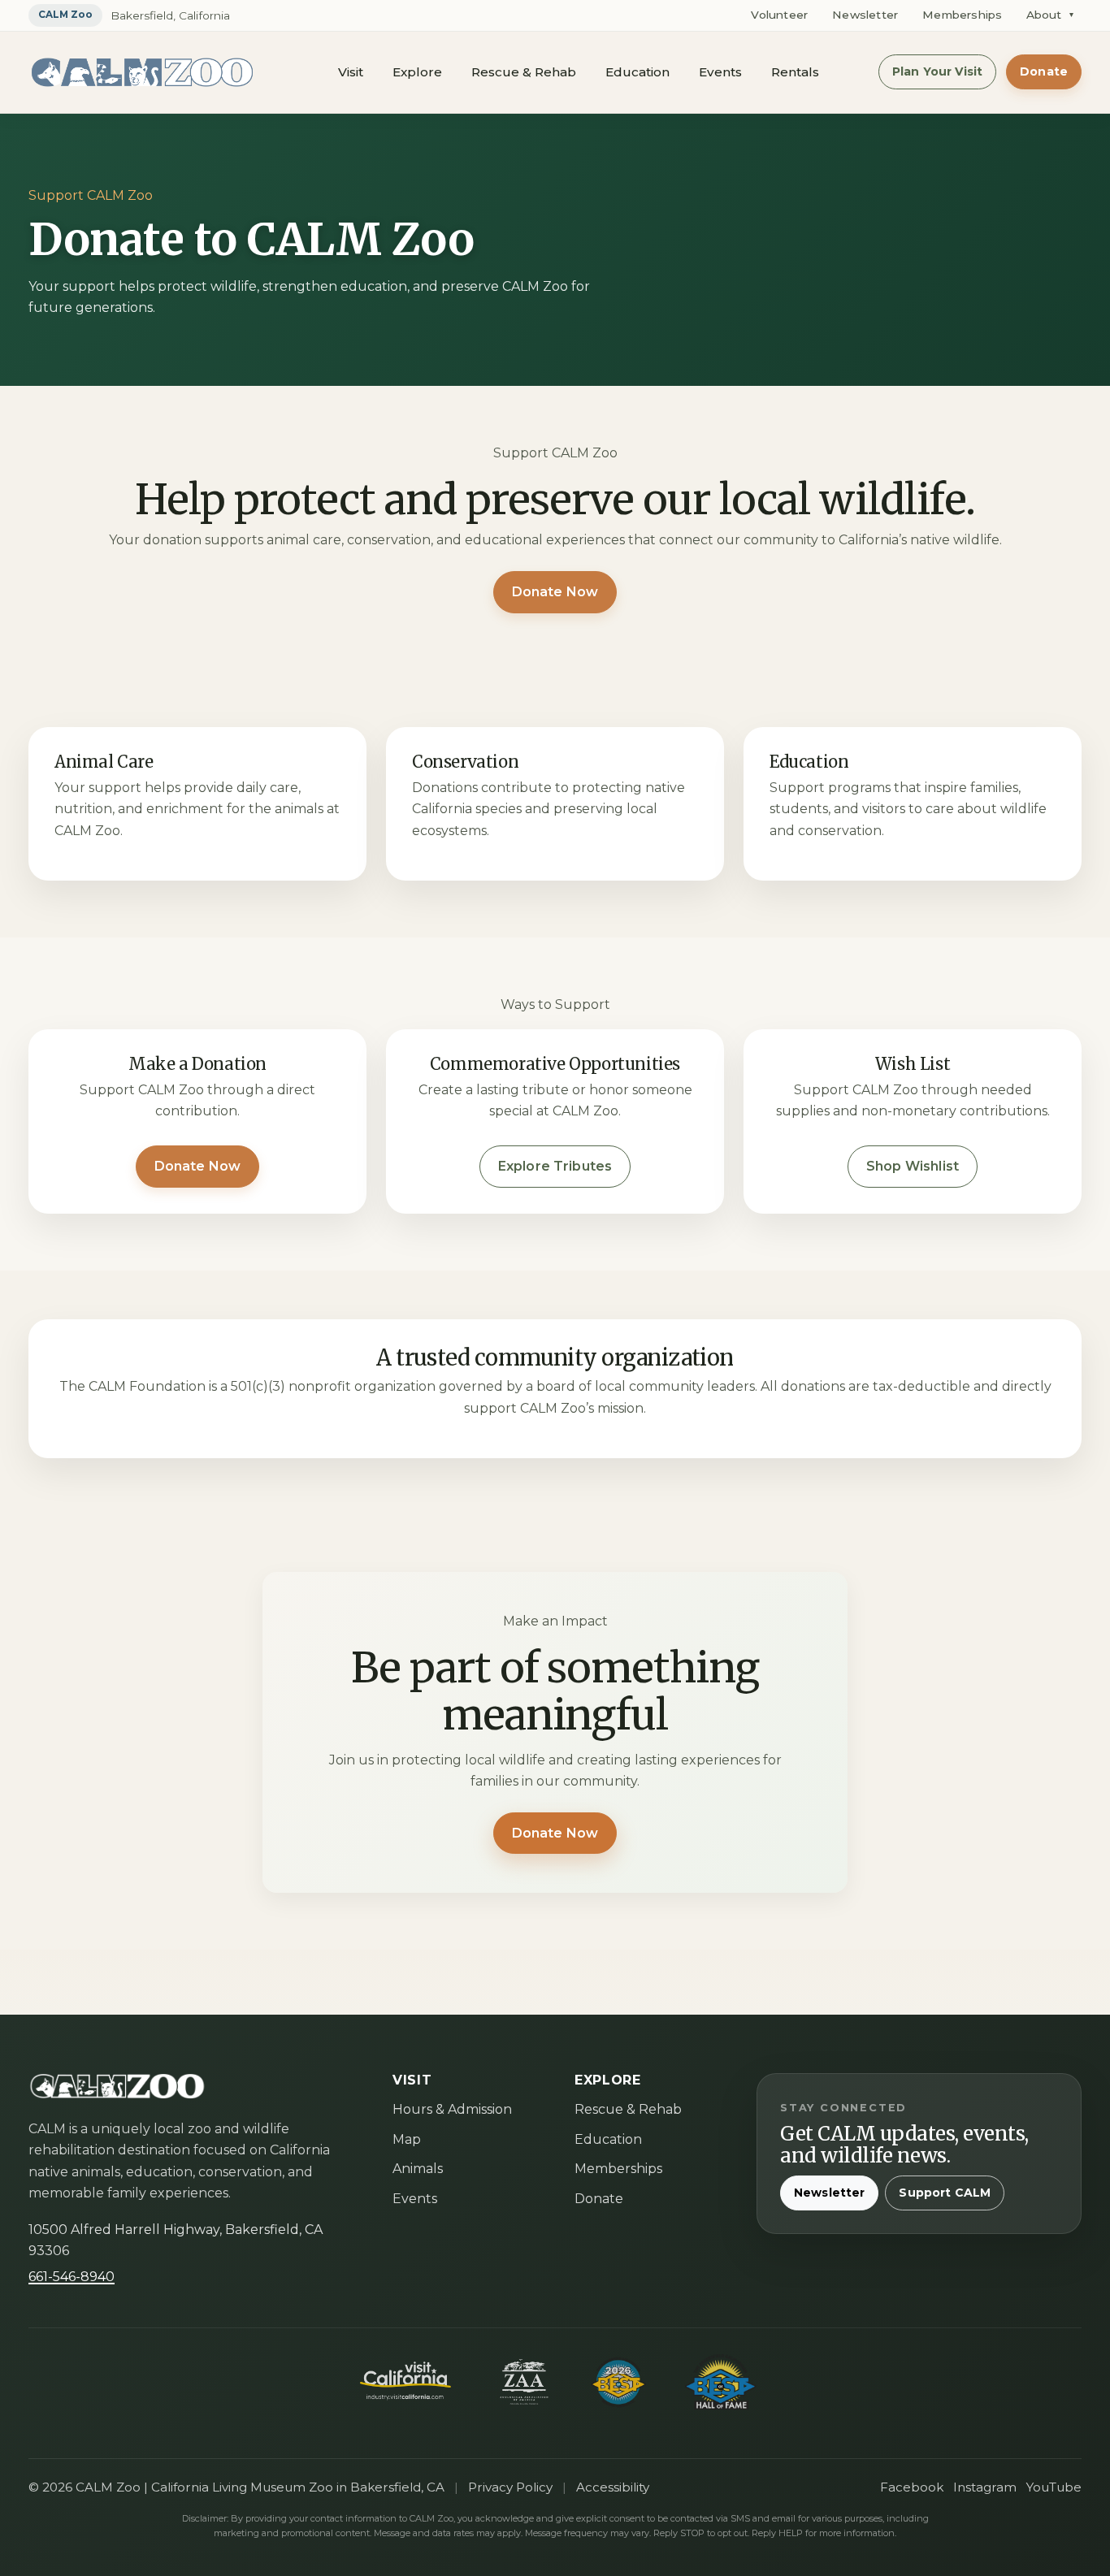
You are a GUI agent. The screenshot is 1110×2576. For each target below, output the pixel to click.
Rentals (795, 72)
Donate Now (555, 592)
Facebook (912, 2487)
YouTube (1054, 2487)
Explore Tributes (555, 1166)
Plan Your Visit (937, 71)
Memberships (962, 15)
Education (637, 72)
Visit (351, 72)
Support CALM (945, 2193)
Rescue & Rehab (524, 72)
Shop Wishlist (913, 1166)
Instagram (985, 2487)
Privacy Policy (510, 2487)
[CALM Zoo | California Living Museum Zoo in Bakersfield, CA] (142, 72)
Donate (1044, 71)
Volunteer (779, 15)
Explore (417, 72)
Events (720, 72)
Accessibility (613, 2487)
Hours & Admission (452, 2109)
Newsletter (865, 15)
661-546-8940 (72, 2277)
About (1050, 15)
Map (407, 2139)
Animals (418, 2169)
